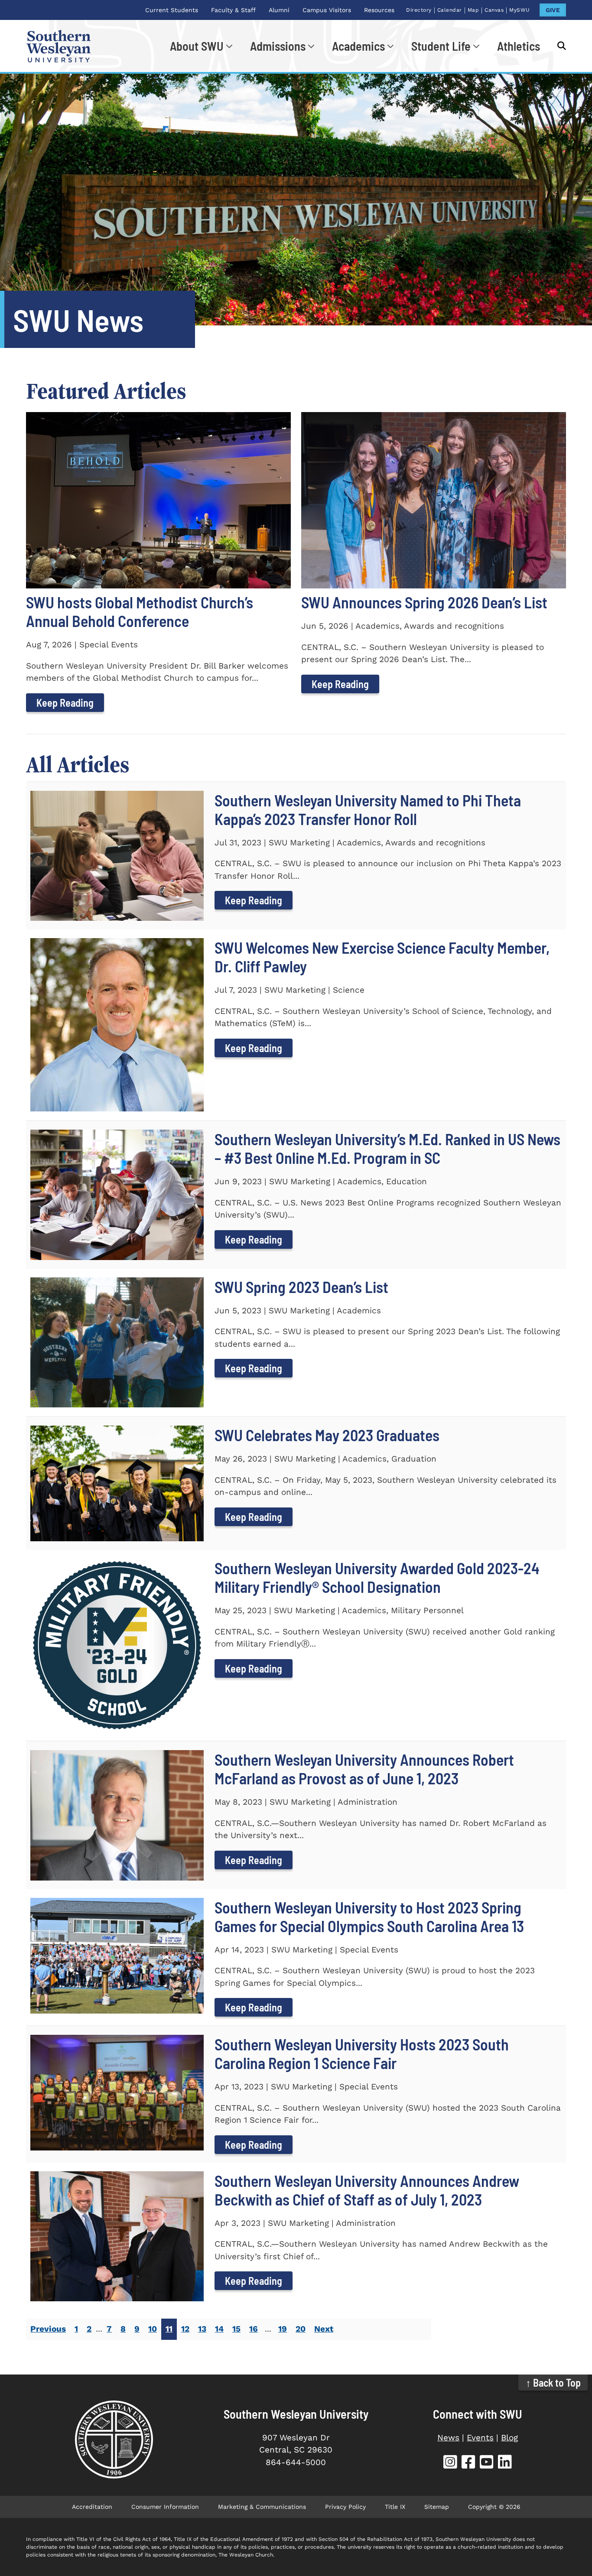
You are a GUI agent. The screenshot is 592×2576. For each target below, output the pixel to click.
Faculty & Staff (233, 10)
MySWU (520, 10)
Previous (48, 2329)
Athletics (519, 46)
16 (254, 2329)
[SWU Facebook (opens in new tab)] (468, 2463)
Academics (358, 46)
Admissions (278, 46)
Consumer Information (165, 2507)
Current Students (172, 10)
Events (480, 2438)
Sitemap (437, 2507)
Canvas (494, 10)
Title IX (395, 2507)
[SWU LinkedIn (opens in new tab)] (505, 2463)
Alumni (279, 10)
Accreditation (92, 2507)
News (448, 2438)
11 (169, 2329)
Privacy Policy (345, 2507)
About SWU (197, 46)
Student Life (441, 46)
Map (473, 10)
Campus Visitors (327, 10)
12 (185, 2329)
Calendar (450, 10)
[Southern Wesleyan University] (114, 2440)
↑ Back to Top (553, 2383)
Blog (509, 2438)
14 (219, 2329)
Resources (379, 10)
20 (301, 2329)
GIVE (553, 10)
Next (324, 2329)
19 (283, 2329)
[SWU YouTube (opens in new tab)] (487, 2463)
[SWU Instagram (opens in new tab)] (450, 2463)
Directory (419, 10)
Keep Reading (65, 703)
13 (202, 2329)
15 (236, 2329)
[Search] (557, 46)
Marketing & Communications (262, 2507)
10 (153, 2329)
